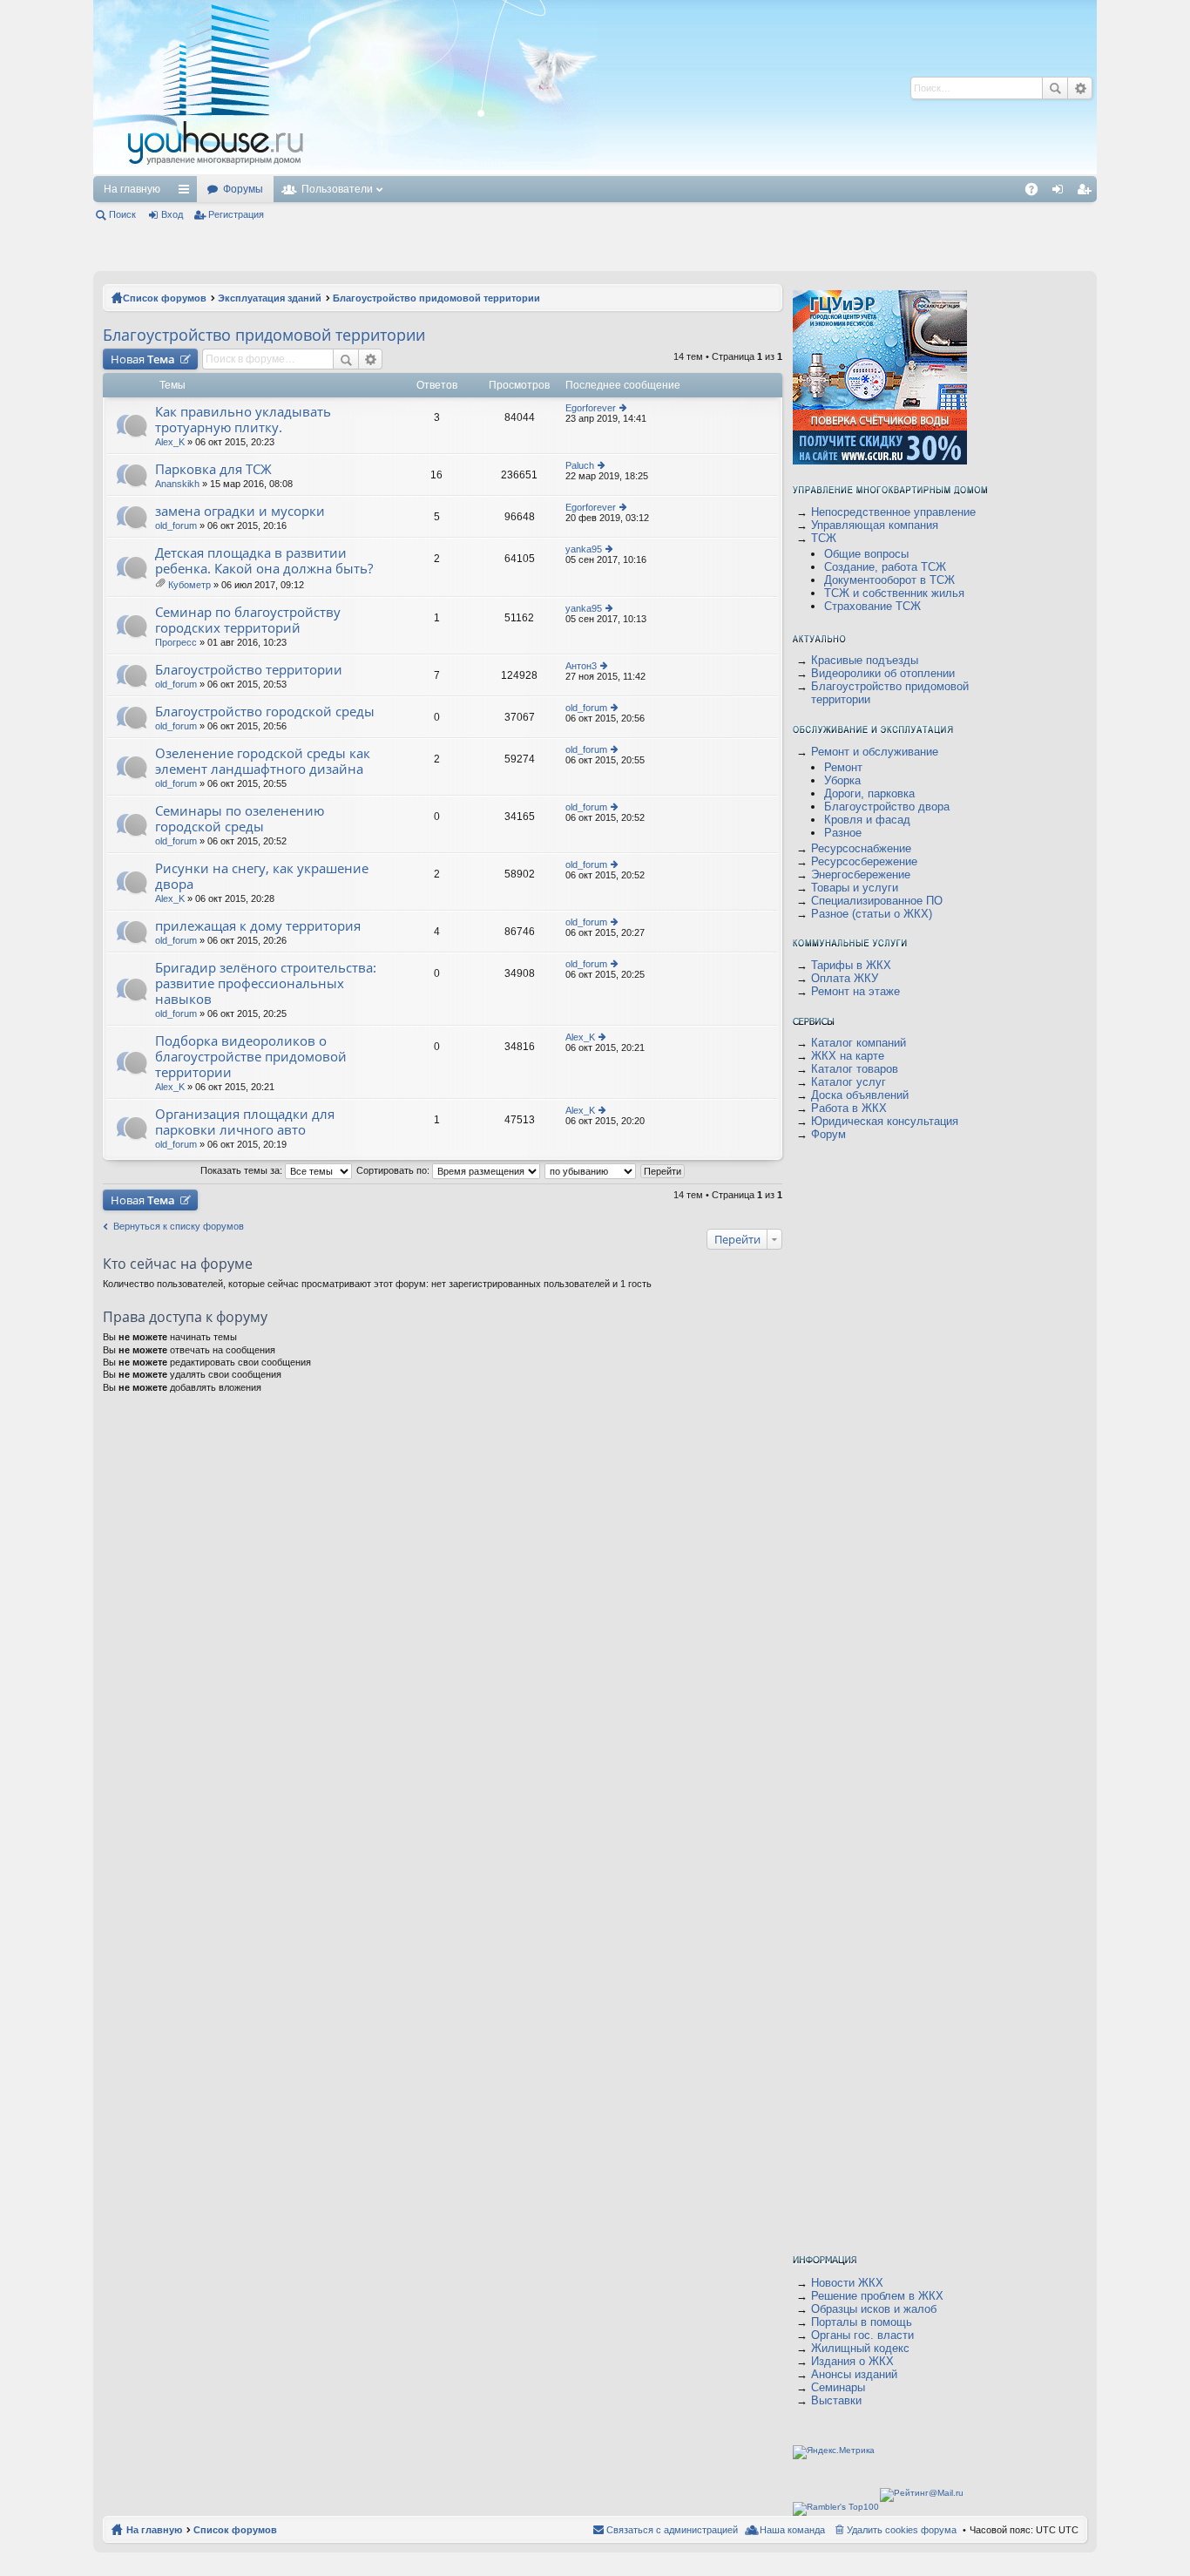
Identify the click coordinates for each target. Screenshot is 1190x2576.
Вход (172, 214)
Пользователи (337, 189)
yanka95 (584, 549)
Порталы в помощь (862, 2322)
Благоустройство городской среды (265, 712)
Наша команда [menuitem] (792, 2530)
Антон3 (581, 666)
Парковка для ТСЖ (213, 469)
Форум (828, 1134)
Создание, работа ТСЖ (885, 567)
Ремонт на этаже (855, 991)
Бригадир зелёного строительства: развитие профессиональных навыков (266, 983)
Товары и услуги (855, 888)
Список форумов (165, 298)
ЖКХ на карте (848, 1056)
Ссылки (187, 193)
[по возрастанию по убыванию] (591, 1170)
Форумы (243, 189)
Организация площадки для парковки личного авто (245, 1122)
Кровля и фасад (867, 820)
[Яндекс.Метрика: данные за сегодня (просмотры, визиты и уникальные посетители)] (834, 2452)
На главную (132, 189)
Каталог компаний (859, 1043)
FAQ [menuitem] (1037, 193)
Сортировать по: (394, 1170)
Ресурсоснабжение (861, 848)
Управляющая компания (875, 525)
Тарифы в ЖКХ (851, 965)
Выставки (836, 2400)
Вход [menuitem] (1062, 193)
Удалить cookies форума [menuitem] (902, 2530)
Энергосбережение (861, 874)
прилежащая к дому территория (258, 926)
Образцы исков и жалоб (874, 2309)
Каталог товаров (855, 1069)
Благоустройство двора (887, 807)
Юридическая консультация (885, 1121)
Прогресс (176, 642)
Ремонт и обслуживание (875, 752)
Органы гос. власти (862, 2335)
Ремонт (843, 767)
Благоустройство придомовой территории (436, 298)
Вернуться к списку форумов (179, 1226)
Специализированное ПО (877, 901)
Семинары (838, 2387)
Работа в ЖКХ (849, 1108)
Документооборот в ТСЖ (889, 580)
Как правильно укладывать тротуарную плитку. (243, 420)
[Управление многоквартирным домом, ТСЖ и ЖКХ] (345, 171)
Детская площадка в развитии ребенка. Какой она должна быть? (264, 561)
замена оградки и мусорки (240, 511)
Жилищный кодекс (860, 2348)
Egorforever (591, 408)
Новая (143, 359)
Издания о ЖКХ (852, 2361)
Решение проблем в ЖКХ (877, 2296)
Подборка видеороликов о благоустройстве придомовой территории (251, 1057)
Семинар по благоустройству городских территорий (248, 620)
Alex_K (170, 442)
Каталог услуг (849, 1082)
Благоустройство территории (249, 670)
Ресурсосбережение (864, 861)
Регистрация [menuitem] (1087, 193)
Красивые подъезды (865, 660)
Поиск (1055, 88)
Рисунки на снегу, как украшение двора (262, 876)
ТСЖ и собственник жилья (894, 593)
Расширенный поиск (1080, 88)
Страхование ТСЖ (872, 606)
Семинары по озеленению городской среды (240, 819)
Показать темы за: (243, 1170)
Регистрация (236, 214)
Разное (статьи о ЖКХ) (872, 914)
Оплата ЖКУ (845, 978)
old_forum (176, 525)
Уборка (842, 780)
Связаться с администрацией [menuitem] (672, 2530)
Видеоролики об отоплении (883, 673)
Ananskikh (177, 484)
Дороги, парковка (869, 793)
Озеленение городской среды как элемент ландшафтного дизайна (263, 761)
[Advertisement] (627, 87)
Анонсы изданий (854, 2374)
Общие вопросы (866, 554)
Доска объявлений (860, 1095)
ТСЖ (824, 538)
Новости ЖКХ (847, 2283)
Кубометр (189, 585)
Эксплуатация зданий (270, 298)
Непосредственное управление (893, 512)
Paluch (580, 465)
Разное (843, 833)
